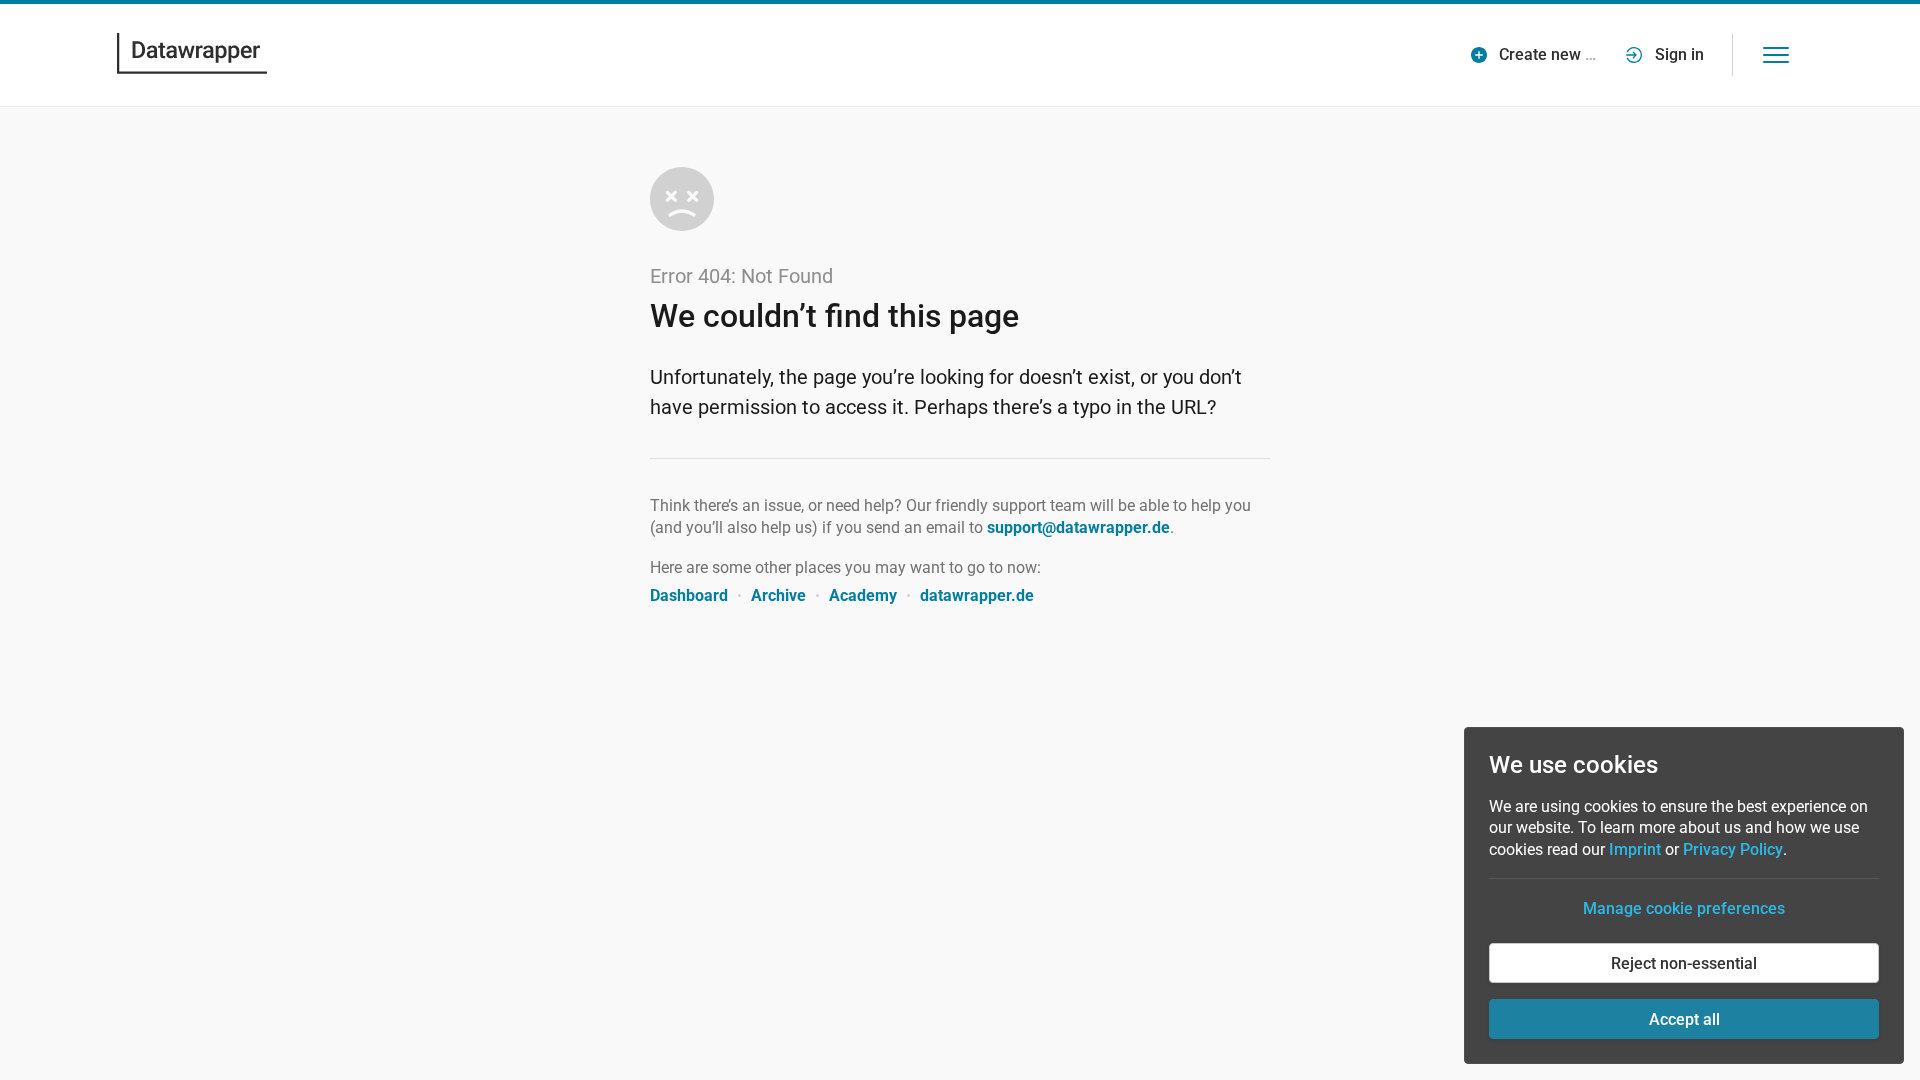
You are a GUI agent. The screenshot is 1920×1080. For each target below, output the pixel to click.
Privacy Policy (1733, 849)
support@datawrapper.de (1078, 527)
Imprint (1635, 849)
